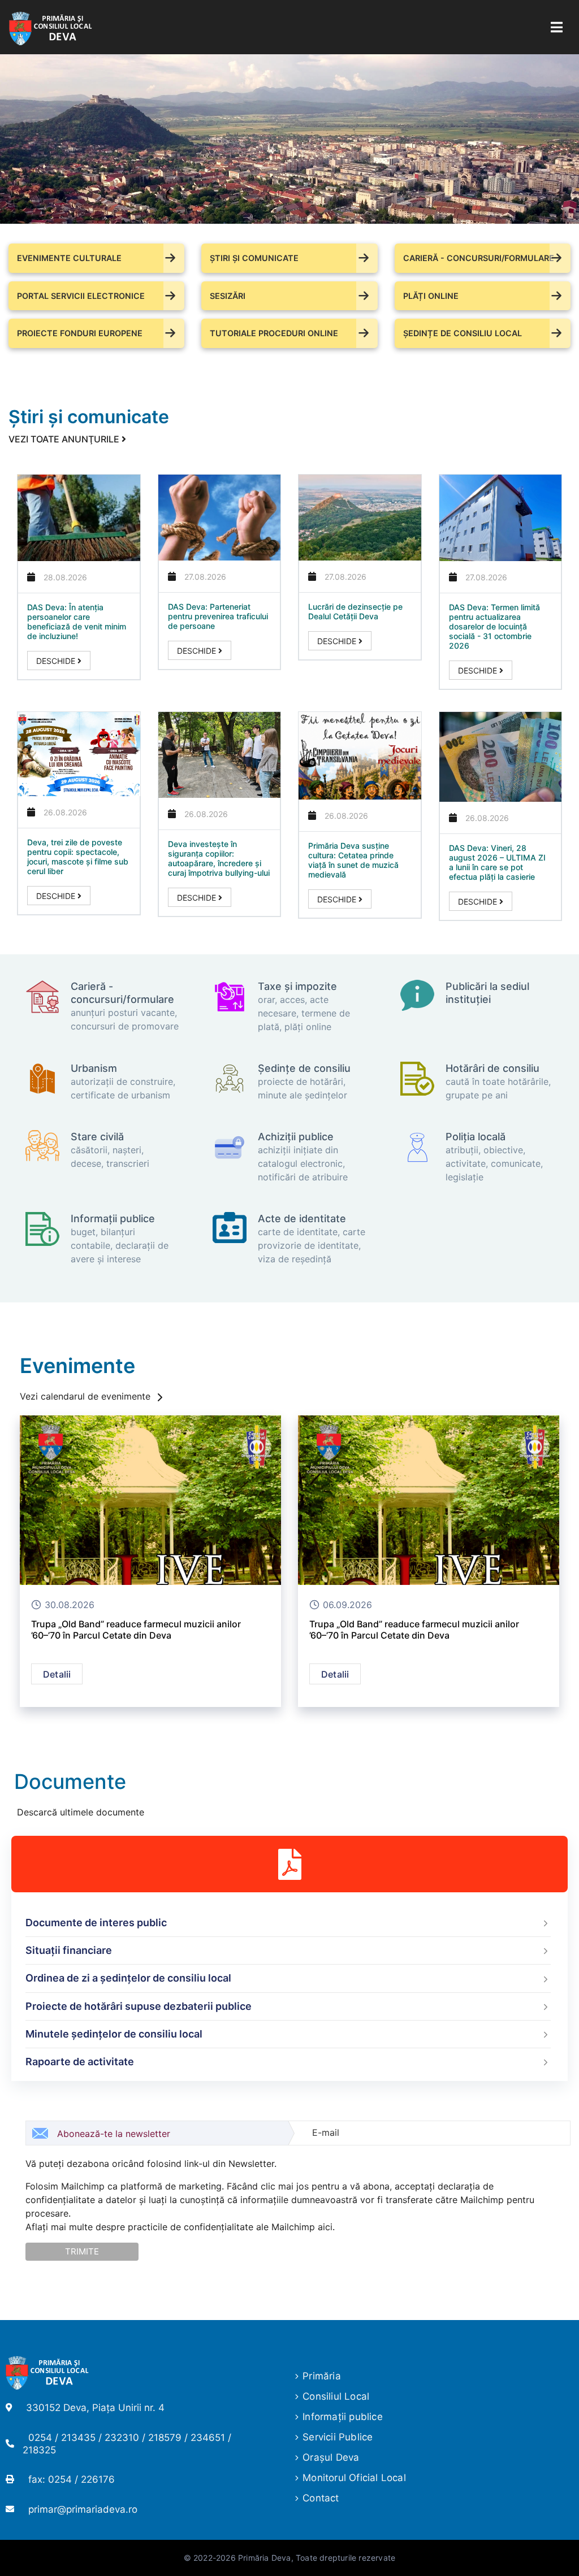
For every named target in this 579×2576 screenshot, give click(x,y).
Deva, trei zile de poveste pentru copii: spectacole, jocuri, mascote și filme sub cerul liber (78, 857)
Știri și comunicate (254, 258)
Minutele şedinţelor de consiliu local (114, 2034)
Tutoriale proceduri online (274, 333)
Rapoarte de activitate (80, 2062)
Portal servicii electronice (81, 296)
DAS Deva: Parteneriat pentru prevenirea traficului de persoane (218, 616)
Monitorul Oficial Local (354, 2478)
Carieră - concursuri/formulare (479, 258)
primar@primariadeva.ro (83, 2509)
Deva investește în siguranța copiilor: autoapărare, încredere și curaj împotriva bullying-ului (219, 858)
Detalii (57, 1674)
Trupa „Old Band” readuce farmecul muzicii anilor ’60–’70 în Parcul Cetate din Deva (136, 1630)
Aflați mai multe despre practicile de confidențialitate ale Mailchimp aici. (180, 2227)
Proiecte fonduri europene (80, 333)
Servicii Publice (338, 2437)
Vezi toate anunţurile (65, 439)
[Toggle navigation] (557, 27)
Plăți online (431, 296)
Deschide (57, 661)
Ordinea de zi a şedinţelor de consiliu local (128, 1978)
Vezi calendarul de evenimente (87, 1396)
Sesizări (228, 296)
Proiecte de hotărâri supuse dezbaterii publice (139, 2006)
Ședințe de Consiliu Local (463, 333)
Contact (321, 2498)
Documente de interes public (96, 1923)
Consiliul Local (336, 2396)
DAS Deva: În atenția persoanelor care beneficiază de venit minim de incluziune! (77, 622)
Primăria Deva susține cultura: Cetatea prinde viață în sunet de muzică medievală (353, 860)
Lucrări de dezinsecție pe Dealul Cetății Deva (355, 611)
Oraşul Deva (331, 2457)
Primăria (322, 2376)
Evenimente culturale (69, 258)
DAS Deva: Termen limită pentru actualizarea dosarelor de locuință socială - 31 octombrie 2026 (494, 626)
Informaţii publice (343, 2417)
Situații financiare (69, 1950)
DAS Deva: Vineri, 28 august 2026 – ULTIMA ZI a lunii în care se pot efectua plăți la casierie (497, 862)
